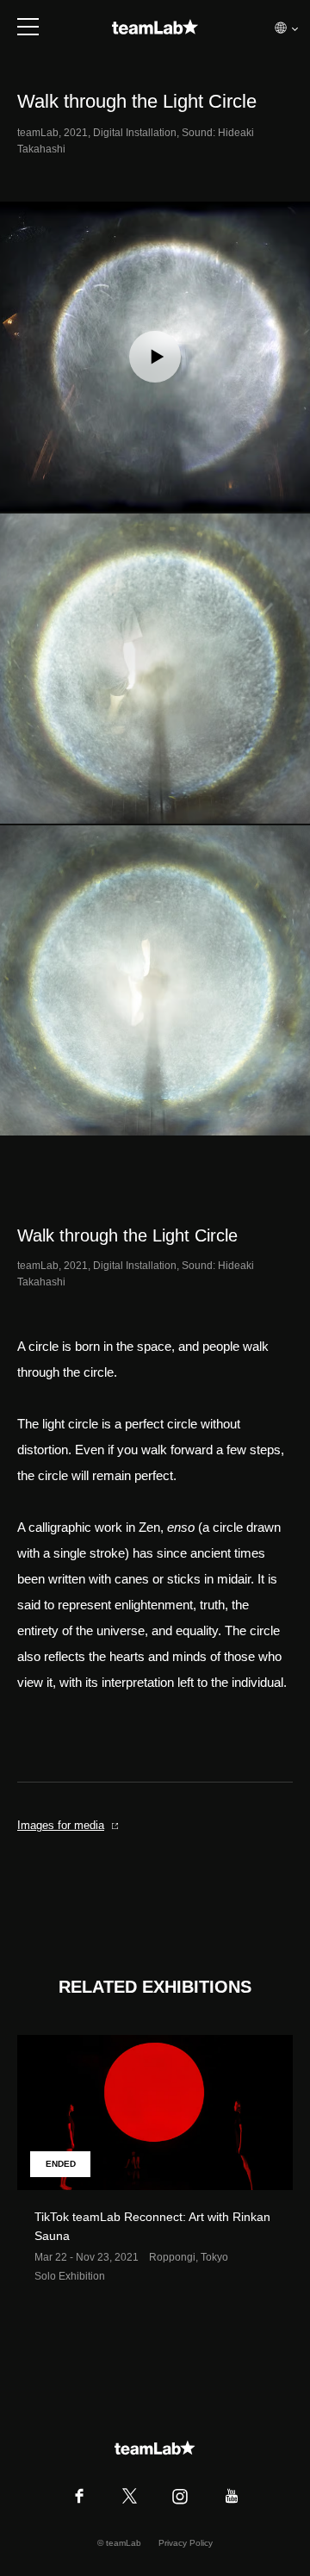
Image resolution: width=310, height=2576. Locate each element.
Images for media (61, 1825)
